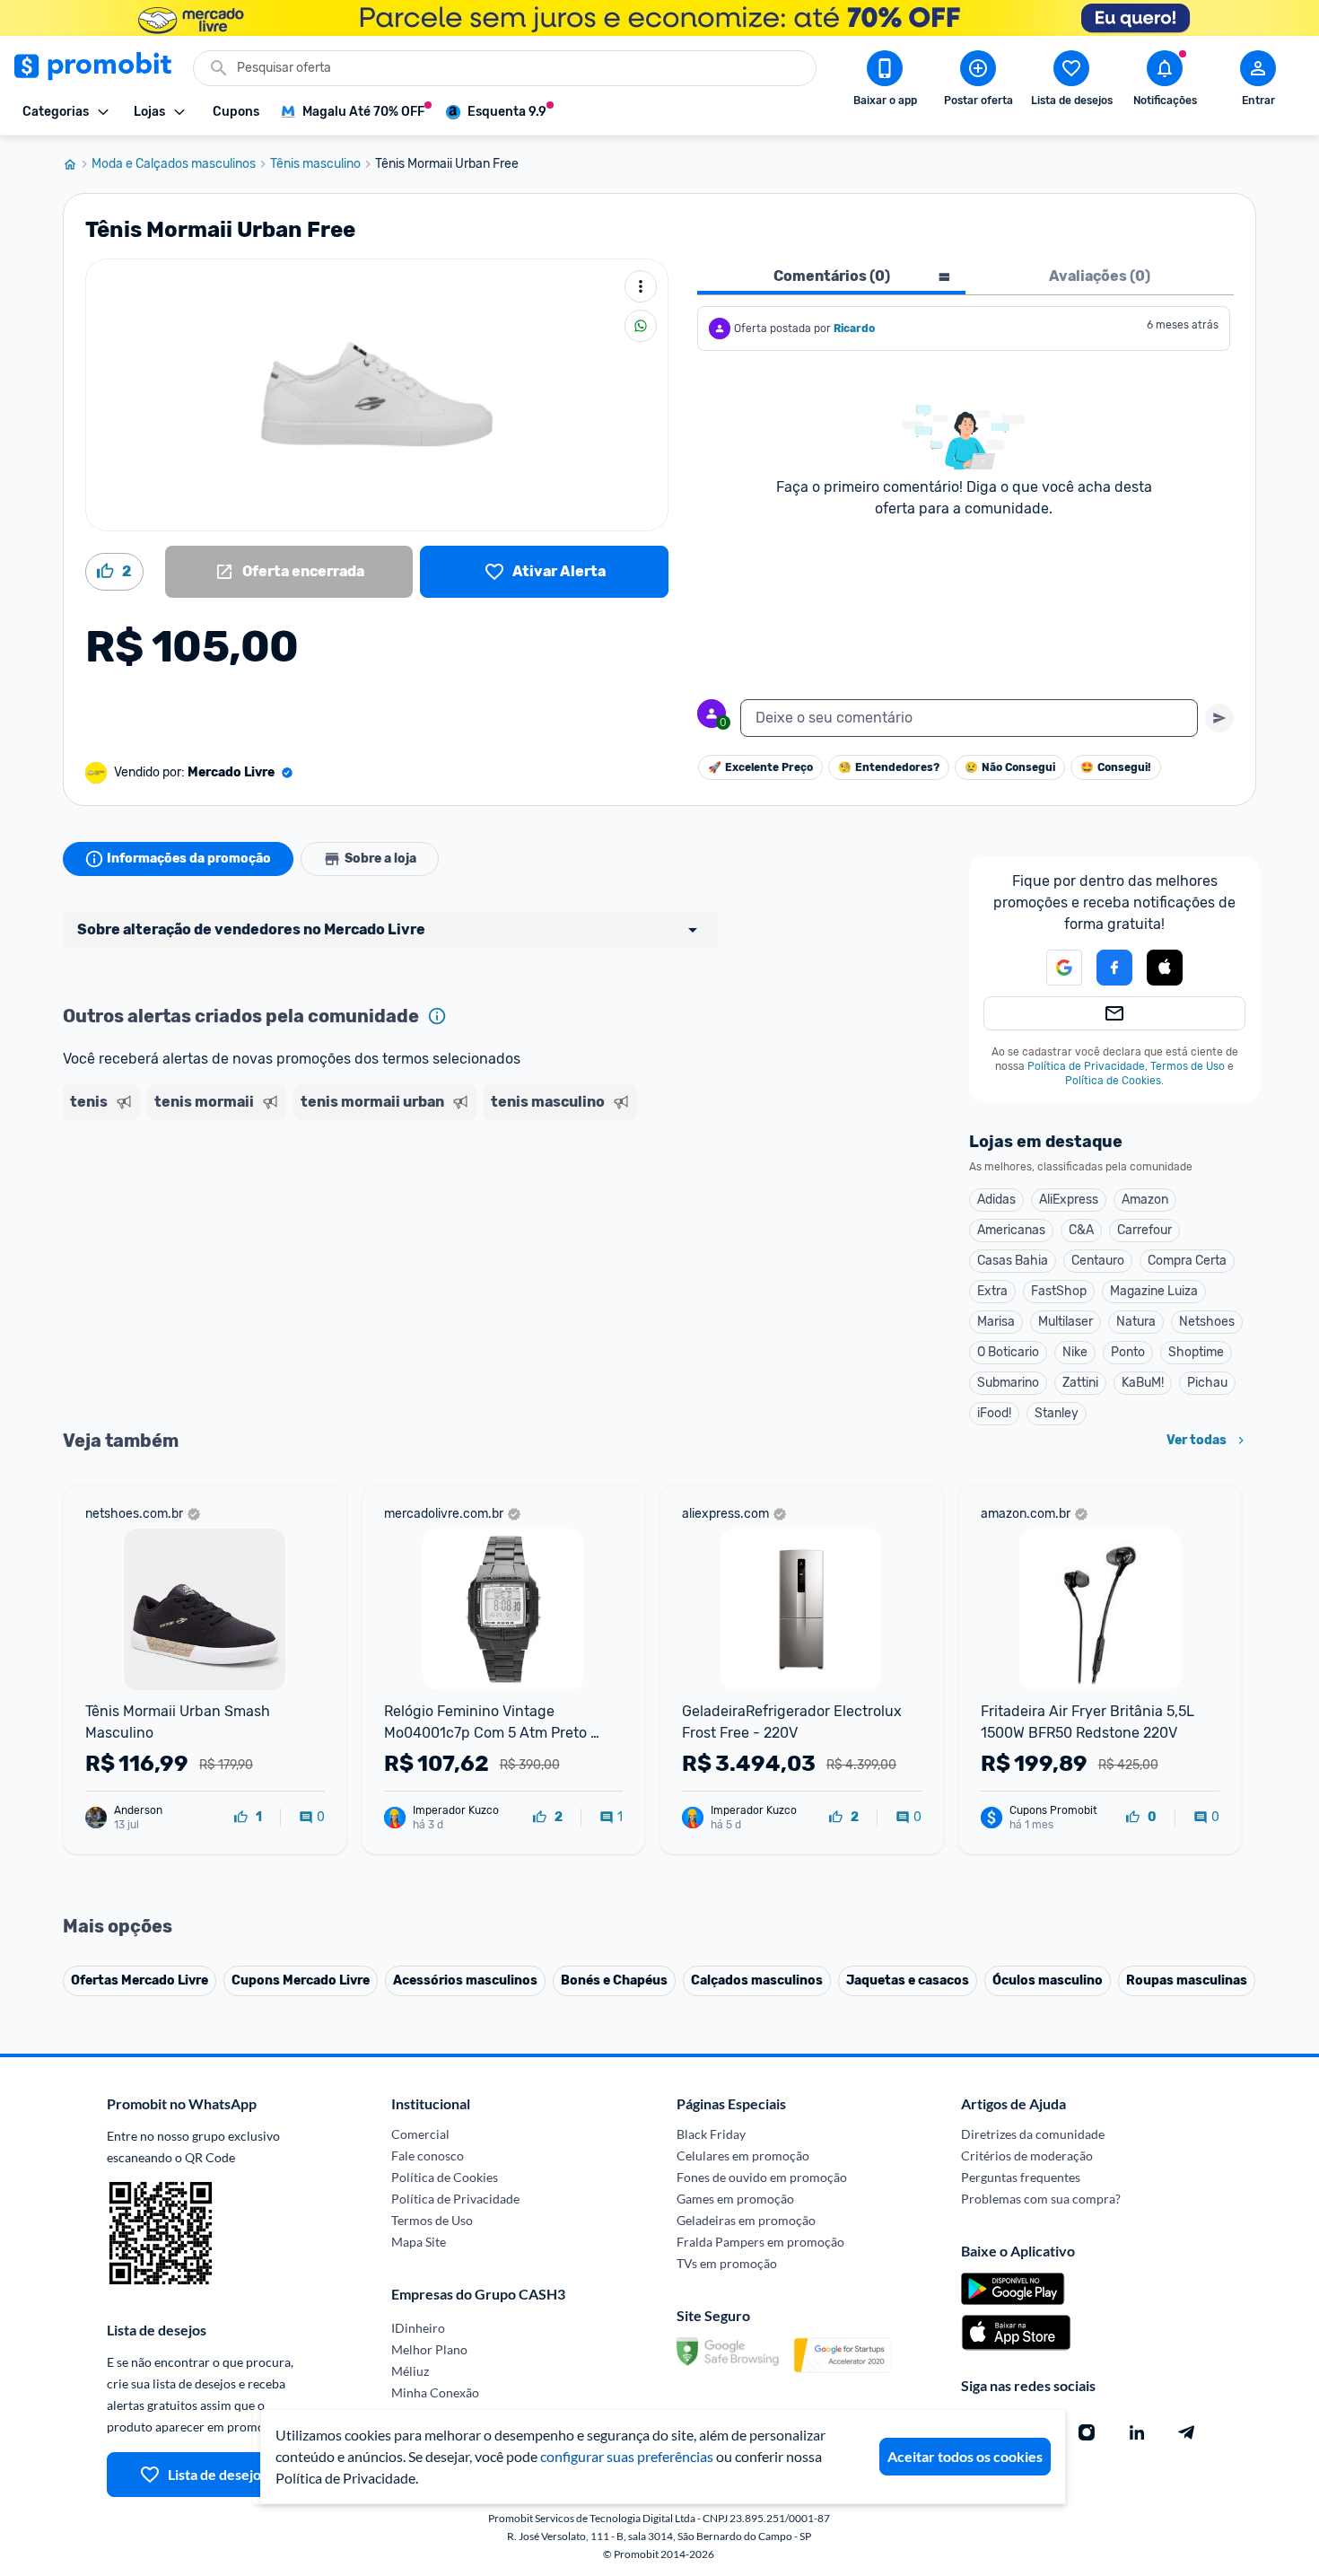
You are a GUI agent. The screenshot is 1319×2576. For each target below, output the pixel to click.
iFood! (994, 1413)
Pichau (1207, 1383)
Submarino (1008, 1383)
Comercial (420, 2134)
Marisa (996, 1322)
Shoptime (1196, 1352)
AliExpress (1069, 1200)
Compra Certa (1187, 1261)
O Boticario (1008, 1352)
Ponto (1128, 1352)
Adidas (996, 1200)
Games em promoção (735, 2199)
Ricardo (854, 329)
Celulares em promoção (743, 2155)
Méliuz (410, 2371)
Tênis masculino (315, 164)
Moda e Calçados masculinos (174, 164)
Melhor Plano (429, 2349)
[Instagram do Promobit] (1087, 2432)
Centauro (1098, 1261)
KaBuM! (1143, 1383)
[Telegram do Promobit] (1187, 2432)
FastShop (1059, 1291)
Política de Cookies (1113, 1081)
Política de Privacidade (1086, 1066)
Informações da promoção (189, 859)
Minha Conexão (435, 2392)
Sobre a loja (380, 859)
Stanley (1057, 1413)
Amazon (1145, 1200)
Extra (992, 1291)
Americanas (1011, 1230)
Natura (1136, 1322)
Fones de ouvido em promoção (762, 2177)
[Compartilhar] (641, 326)
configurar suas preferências (627, 2456)
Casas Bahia (1013, 1261)
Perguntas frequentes (1021, 2177)
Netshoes (1207, 1322)
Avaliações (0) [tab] (1100, 276)
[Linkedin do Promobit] (1137, 2432)
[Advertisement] (407, 1196)
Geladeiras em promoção (746, 2220)
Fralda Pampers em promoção (760, 2242)
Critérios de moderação (1027, 2155)
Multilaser (1066, 1322)
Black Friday (711, 2134)
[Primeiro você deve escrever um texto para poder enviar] (1219, 718)
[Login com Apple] (1165, 968)
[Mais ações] (641, 286)
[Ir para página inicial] (77, 164)
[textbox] (969, 718)
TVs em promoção (727, 2263)
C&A (1081, 1230)
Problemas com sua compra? (1041, 2199)
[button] (1053, 968)
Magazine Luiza (1154, 1291)
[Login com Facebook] (1114, 968)
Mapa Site (419, 2242)
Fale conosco (428, 2155)
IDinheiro (418, 2328)
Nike (1075, 1352)
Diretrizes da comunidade (1033, 2134)
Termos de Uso (1188, 1066)
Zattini (1080, 1383)
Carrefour (1144, 1230)
